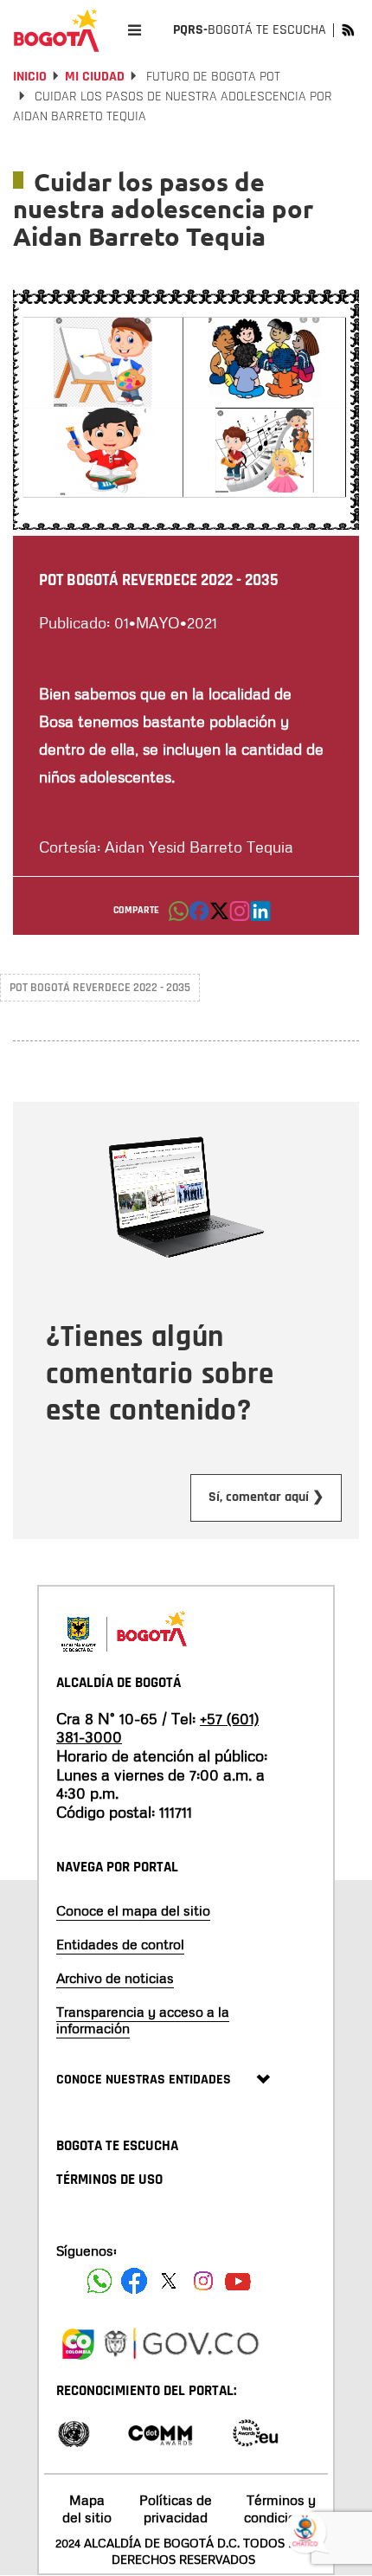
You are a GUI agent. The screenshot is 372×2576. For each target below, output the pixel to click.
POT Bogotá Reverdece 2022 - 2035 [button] (159, 580)
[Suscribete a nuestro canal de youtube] (238, 2281)
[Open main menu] (135, 30)
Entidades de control (120, 1944)
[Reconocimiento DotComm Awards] (160, 2432)
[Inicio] (56, 30)
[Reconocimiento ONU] (74, 2432)
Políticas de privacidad (176, 2508)
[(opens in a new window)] (240, 916)
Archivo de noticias (115, 1978)
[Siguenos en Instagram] (203, 2281)
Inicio (30, 77)
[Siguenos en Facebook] (99, 2281)
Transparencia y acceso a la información (143, 2020)
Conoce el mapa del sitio (133, 1910)
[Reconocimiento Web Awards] (255, 2432)
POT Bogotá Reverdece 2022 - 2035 (100, 988)
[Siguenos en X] (169, 2281)
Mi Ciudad (95, 77)
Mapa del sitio (87, 2508)
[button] (179, 916)
